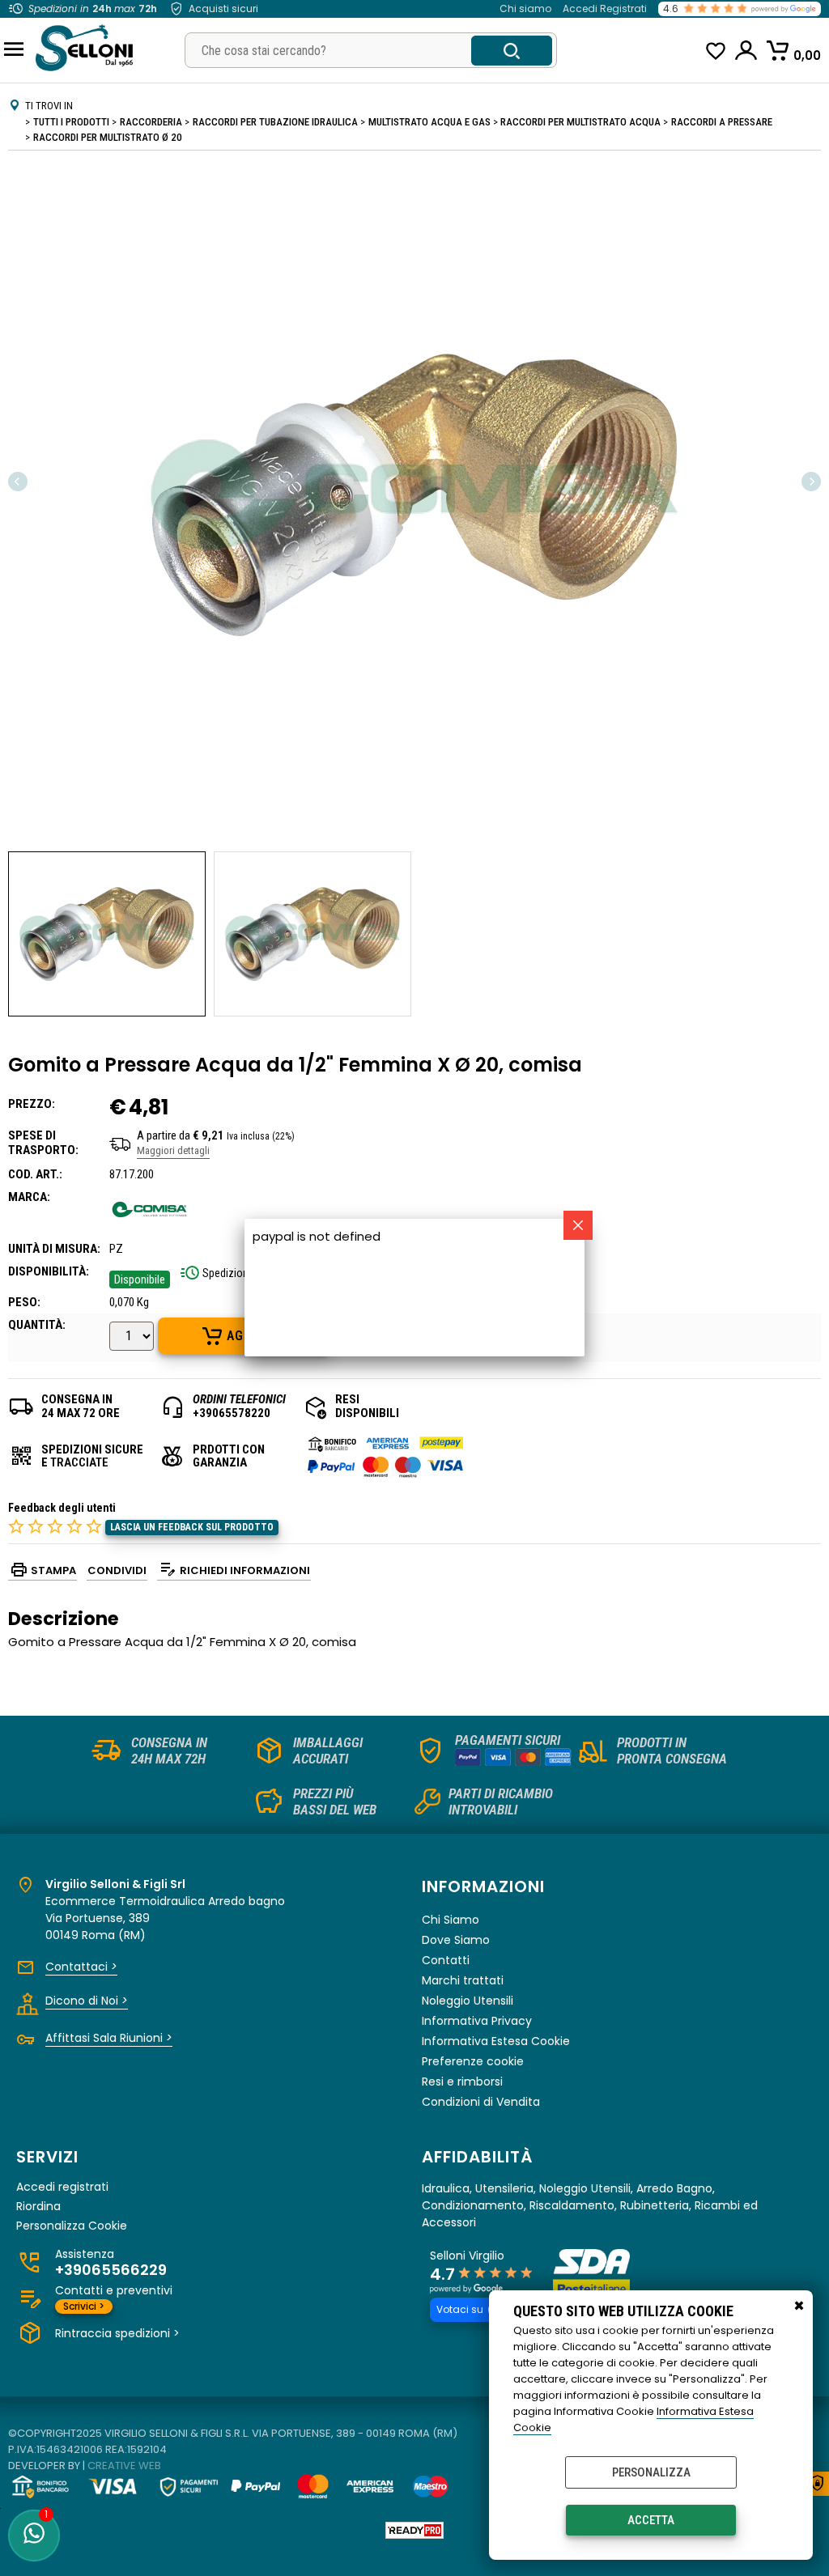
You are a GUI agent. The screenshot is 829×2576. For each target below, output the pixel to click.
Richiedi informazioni (245, 1570)
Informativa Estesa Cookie (496, 2041)
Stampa (53, 1570)
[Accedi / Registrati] (747, 50)
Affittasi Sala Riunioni (109, 2038)
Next (810, 481)
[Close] (578, 1225)
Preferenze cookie (473, 2061)
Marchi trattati (463, 1980)
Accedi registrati (62, 2187)
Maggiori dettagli (173, 1150)
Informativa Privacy (477, 2021)
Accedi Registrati (605, 8)
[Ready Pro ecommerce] (414, 2530)
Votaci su (460, 2309)
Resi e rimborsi (462, 2082)
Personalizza (651, 2472)
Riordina (38, 2207)
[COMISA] (150, 1226)
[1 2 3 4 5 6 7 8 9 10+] (134, 1338)
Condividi (117, 1570)
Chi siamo (525, 8)
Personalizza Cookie (72, 2226)
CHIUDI (799, 2307)
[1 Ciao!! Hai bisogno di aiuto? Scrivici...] (34, 2536)
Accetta (651, 2520)
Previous (19, 481)
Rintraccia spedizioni (117, 2333)
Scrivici (84, 2306)
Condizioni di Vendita (481, 2102)
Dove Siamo (456, 1940)
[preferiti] (716, 51)
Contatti (446, 1960)
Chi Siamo (451, 1920)
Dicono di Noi (87, 2001)
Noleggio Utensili (468, 2001)
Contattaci (81, 1967)
